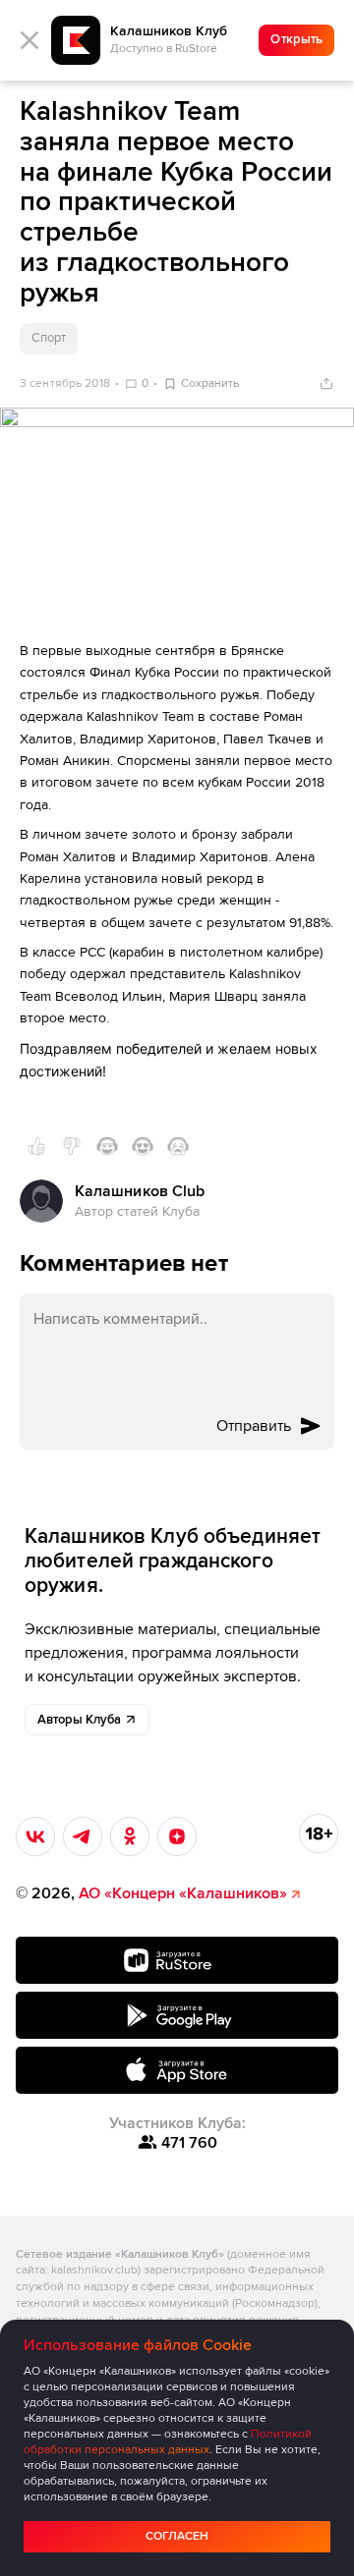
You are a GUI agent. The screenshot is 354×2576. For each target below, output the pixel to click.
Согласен (177, 2536)
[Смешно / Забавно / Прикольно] (107, 1146)
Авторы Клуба (79, 1720)
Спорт (49, 338)
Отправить (254, 1426)
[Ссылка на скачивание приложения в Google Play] (177, 2015)
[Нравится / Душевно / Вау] (143, 1146)
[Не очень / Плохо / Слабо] (72, 1146)
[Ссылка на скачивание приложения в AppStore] (177, 2070)
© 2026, (151, 1893)
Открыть (296, 39)
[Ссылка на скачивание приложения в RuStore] (177, 1960)
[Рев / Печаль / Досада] (178, 1146)
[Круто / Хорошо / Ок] (36, 1146)
